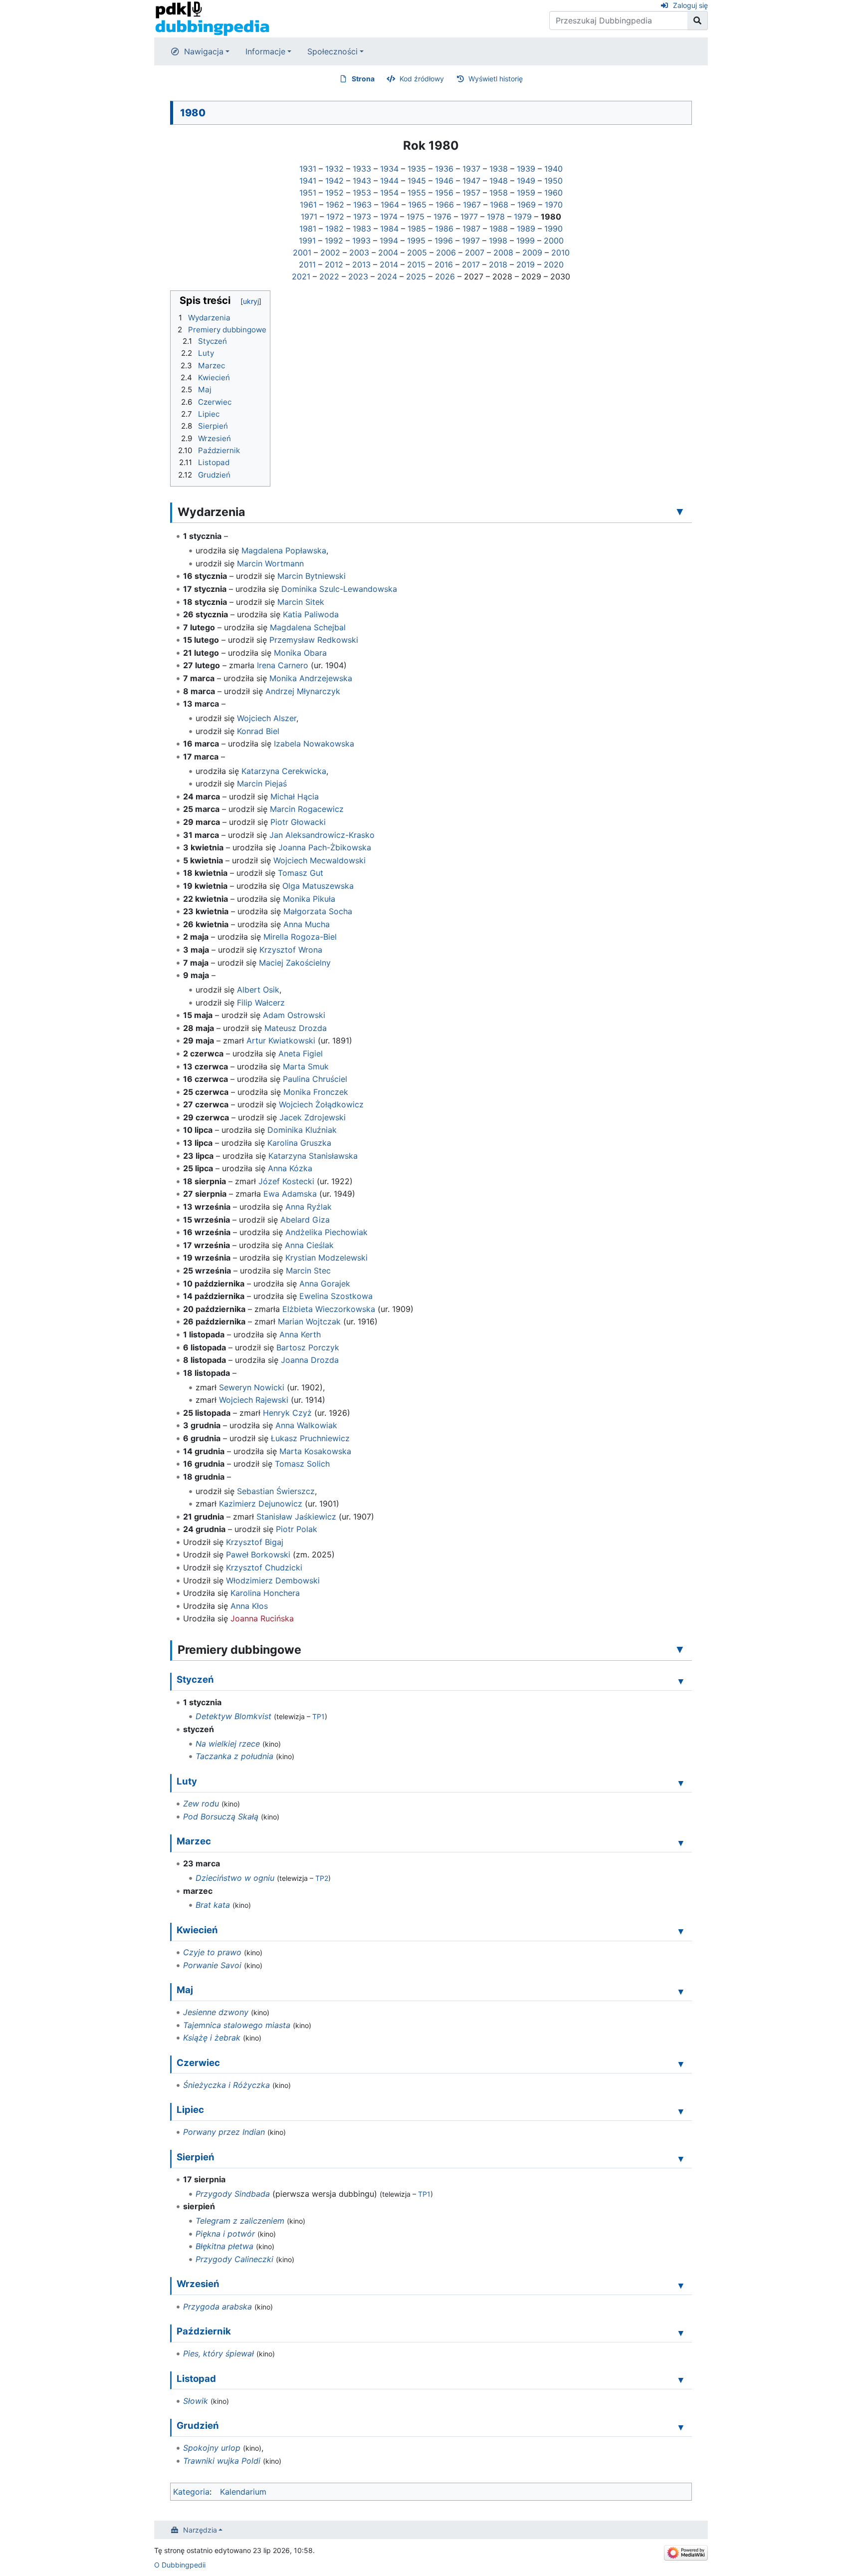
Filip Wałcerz (261, 1003)
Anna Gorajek (325, 1284)
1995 (416, 241)
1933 (362, 169)
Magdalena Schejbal (308, 627)
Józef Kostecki (286, 1181)
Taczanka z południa (234, 1756)
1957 (471, 193)
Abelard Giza (305, 1220)
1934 (389, 169)
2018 (498, 264)
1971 (309, 217)
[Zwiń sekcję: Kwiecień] (681, 1931)
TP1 (319, 1716)
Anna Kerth (300, 1334)
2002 (330, 253)
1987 (471, 229)
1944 (389, 181)
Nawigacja (204, 51)
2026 (445, 276)
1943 (362, 181)
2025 (416, 276)
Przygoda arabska (217, 2307)
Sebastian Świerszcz (276, 1491)
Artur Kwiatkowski (281, 1040)
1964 (390, 205)
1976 (442, 217)
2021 (301, 276)
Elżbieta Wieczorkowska (329, 1309)
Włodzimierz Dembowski (273, 1580)
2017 (471, 264)
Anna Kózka (290, 1168)
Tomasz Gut (301, 873)
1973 (362, 217)
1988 (499, 229)
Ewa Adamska (290, 1194)
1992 (334, 241)
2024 (387, 276)
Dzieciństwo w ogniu (235, 1878)
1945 (417, 181)
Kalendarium (243, 2492)
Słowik (196, 2401)
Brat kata (213, 1905)
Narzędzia (200, 2530)
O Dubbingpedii (180, 2565)
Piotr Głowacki (298, 822)
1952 (334, 193)
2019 (526, 264)
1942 (334, 181)
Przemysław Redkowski (314, 640)
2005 (417, 253)
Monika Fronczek (316, 1092)
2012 (334, 264)
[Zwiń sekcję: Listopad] (681, 2380)
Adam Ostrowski (294, 1015)
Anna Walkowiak (306, 1425)
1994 (389, 241)
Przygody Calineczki (234, 2259)
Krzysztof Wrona (291, 950)
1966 (445, 205)
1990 (553, 229)
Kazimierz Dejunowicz (261, 1504)
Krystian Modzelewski (326, 1258)
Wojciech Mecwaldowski (320, 860)
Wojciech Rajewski (254, 1400)
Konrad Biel (258, 731)
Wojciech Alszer (267, 718)
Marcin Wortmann (270, 563)
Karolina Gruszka (299, 1143)
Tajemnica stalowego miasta (237, 2025)
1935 (417, 169)
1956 (444, 193)
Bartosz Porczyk (308, 1347)
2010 (560, 253)
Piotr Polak (297, 1529)
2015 (416, 264)
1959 (526, 193)
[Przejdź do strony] (698, 20)
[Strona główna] (212, 18)
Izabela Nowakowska (314, 744)
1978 (496, 217)
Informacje (265, 51)
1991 (307, 241)
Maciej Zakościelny (295, 963)
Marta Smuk (306, 1066)
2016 (444, 264)
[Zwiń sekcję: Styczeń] (681, 1681)
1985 (417, 229)
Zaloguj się (690, 5)
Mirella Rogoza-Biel (300, 937)
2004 (388, 253)
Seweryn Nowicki (252, 1387)
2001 (302, 253)
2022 (329, 276)
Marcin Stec (308, 1271)
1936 (444, 169)
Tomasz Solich (302, 1464)
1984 (389, 229)
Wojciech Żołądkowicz (321, 1104)
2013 (361, 264)
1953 (362, 193)
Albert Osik (258, 990)
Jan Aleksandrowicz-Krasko (322, 835)
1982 (334, 229)
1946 (444, 181)
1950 (553, 181)
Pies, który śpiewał (218, 2353)
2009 (532, 253)
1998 (498, 241)
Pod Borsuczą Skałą (221, 1816)
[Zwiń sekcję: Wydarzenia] (680, 512)
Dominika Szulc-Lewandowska (339, 589)
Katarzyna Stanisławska (313, 1156)
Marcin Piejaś (262, 783)
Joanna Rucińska (262, 1618)
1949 (526, 181)
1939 (526, 169)
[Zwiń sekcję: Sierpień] (681, 2158)
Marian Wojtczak (309, 1321)
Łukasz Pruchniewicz (310, 1438)
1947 (471, 181)
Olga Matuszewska (318, 886)
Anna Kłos (249, 1606)
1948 (499, 181)
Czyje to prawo (212, 1952)
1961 (308, 205)
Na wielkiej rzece (228, 1744)
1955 (417, 193)
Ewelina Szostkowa (336, 1296)
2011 (307, 264)
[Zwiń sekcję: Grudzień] (681, 2427)
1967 (472, 205)
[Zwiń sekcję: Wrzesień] (681, 2285)
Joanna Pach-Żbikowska (325, 847)
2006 (446, 253)
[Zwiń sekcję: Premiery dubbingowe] (680, 1649)
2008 (503, 253)
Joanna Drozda (310, 1360)
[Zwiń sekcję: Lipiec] (681, 2111)
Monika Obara (300, 653)
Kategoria (191, 2492)
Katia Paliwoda (311, 614)
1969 (527, 205)
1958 (499, 193)
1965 (417, 205)
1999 (526, 241)
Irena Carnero (283, 665)
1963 (362, 205)
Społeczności (332, 51)
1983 (362, 229)
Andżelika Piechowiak (326, 1232)
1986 (444, 229)
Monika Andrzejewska (311, 678)
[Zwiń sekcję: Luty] (681, 1783)
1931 (308, 169)
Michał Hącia (295, 796)
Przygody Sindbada (233, 2194)
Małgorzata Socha (318, 911)
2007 (475, 253)
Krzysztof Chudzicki (264, 1567)
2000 (554, 241)
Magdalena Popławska (284, 550)
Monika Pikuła (309, 899)
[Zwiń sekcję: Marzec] (681, 1842)
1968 (499, 205)
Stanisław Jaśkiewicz (296, 1517)
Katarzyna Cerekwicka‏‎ (284, 771)
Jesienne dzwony (216, 2012)
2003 (359, 253)
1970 (554, 205)
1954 (389, 193)
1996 (444, 241)
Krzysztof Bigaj (255, 1542)
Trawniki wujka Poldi (222, 2461)
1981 (308, 229)
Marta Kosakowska (315, 1451)
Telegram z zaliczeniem (240, 2221)
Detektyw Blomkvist (233, 1716)
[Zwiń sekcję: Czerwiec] (681, 2064)
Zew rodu (201, 1803)
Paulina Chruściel (315, 1079)
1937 (471, 169)
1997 (471, 241)
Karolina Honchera (265, 1593)
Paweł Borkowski (258, 1554)
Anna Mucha (307, 924)
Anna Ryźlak (309, 1207)
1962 (335, 205)
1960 (553, 193)
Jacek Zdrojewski (313, 1117)
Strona (363, 79)
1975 (416, 217)
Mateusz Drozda (296, 1028)
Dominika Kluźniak (302, 1130)
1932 (334, 169)
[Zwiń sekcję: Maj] (681, 1991)
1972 (335, 217)
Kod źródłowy (422, 79)
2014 (389, 264)
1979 (523, 217)
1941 (308, 181)
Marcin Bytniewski (312, 576)
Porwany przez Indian (224, 2132)
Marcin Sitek (301, 602)
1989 (526, 229)
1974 (389, 217)
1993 (361, 241)
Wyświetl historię (496, 79)
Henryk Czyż (287, 1413)
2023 (358, 276)
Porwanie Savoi (212, 1965)
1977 (469, 217)
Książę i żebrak (212, 2038)
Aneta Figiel (301, 1053)
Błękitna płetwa (224, 2246)
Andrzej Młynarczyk (303, 691)
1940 (553, 169)
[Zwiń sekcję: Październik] (681, 2332)
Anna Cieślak (309, 1245)
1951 (308, 193)
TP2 (322, 1878)
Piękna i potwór (225, 2234)
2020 (554, 264)
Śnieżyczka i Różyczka (226, 2085)
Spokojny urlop (212, 2448)
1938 (499, 169)
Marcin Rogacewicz (307, 809)
